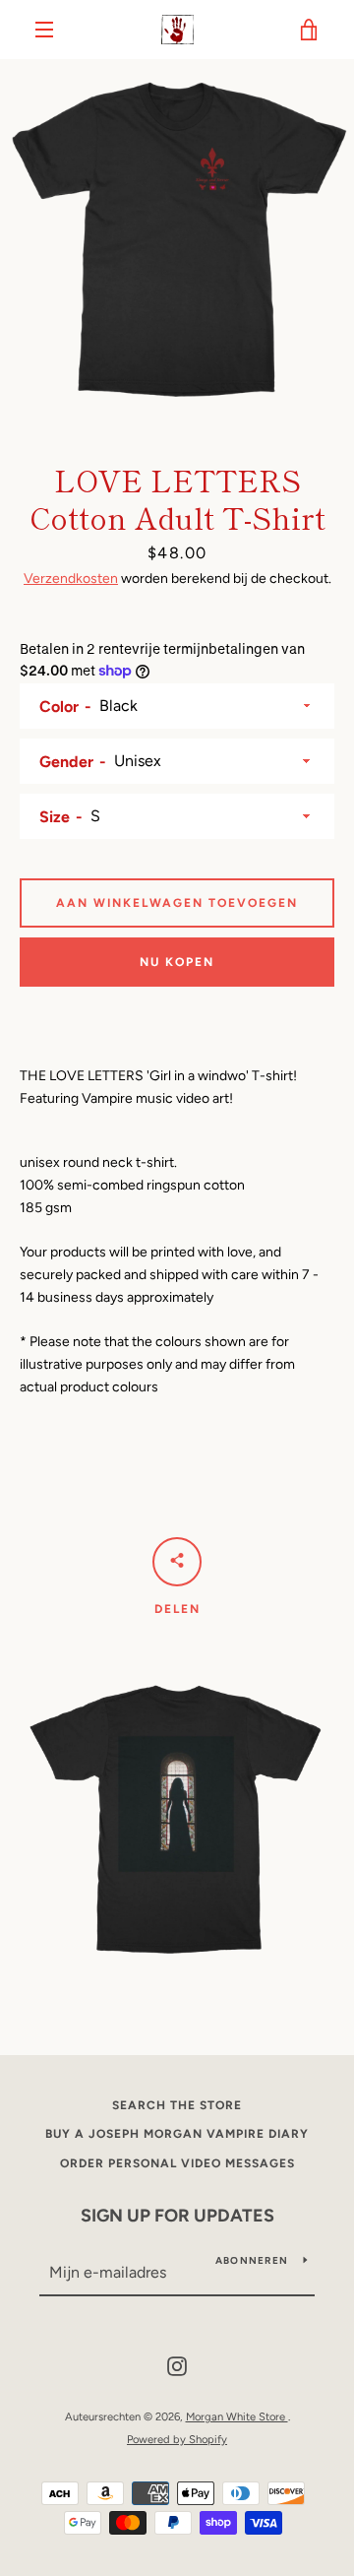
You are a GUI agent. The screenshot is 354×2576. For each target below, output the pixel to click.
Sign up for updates (177, 2216)
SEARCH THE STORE (177, 2105)
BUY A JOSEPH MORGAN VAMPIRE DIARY (177, 2134)
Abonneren (252, 2260)
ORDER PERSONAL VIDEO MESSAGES (177, 2163)
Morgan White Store (237, 2416)
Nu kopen (177, 962)
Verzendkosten (71, 579)
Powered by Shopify (177, 2439)
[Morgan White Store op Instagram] (177, 2366)
